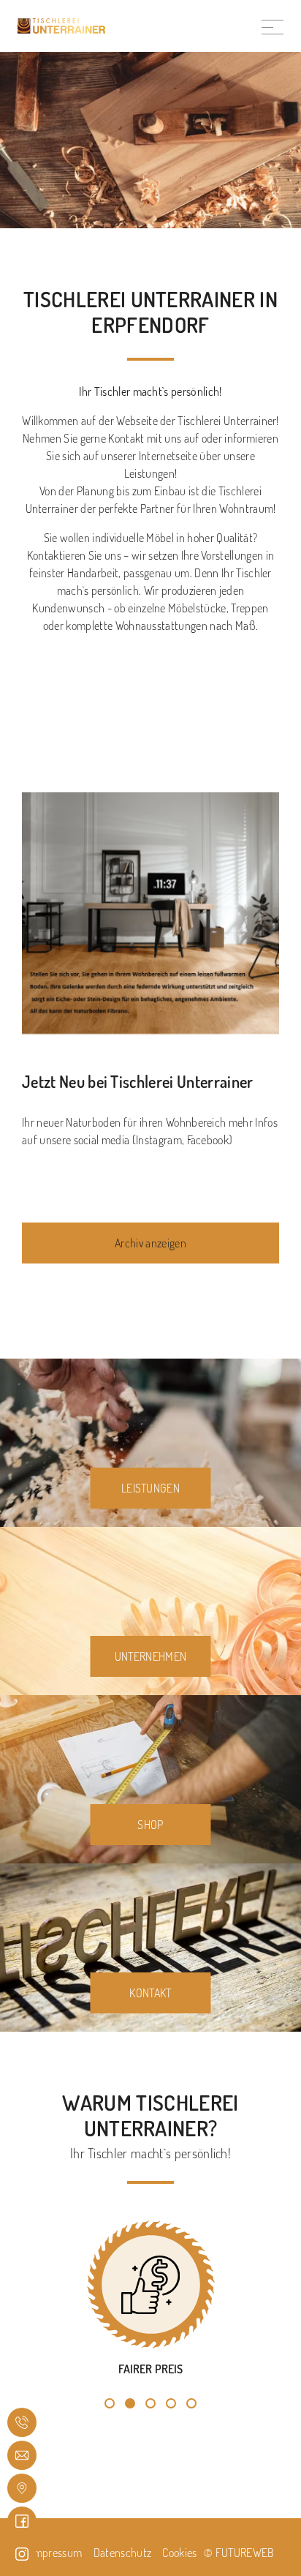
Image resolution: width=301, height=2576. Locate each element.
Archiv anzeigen (150, 1243)
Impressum (56, 2553)
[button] (110, 2403)
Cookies (179, 2553)
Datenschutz (123, 2553)
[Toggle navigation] (273, 26)
